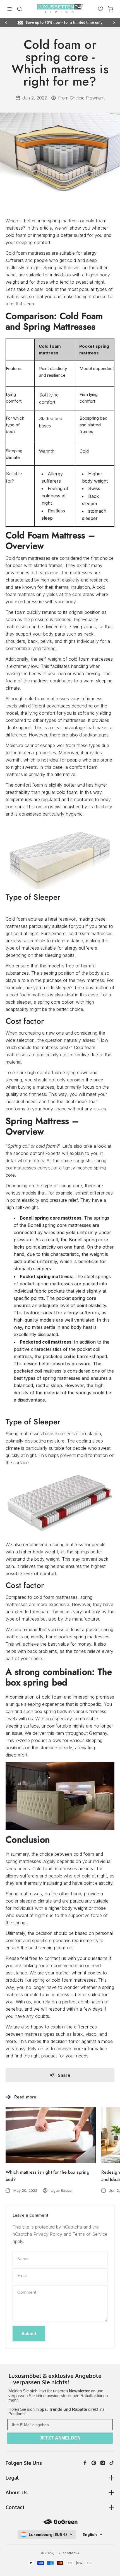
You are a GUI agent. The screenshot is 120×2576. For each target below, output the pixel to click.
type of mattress (22, 1619)
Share (64, 2075)
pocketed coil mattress (38, 1371)
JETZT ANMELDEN (60, 2438)
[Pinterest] (94, 2463)
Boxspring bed (93, 418)
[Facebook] (85, 2463)
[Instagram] (103, 2463)
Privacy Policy (48, 2234)
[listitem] (60, 2380)
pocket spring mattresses (46, 1284)
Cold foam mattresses (28, 558)
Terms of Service (90, 2234)
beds (18, 565)
